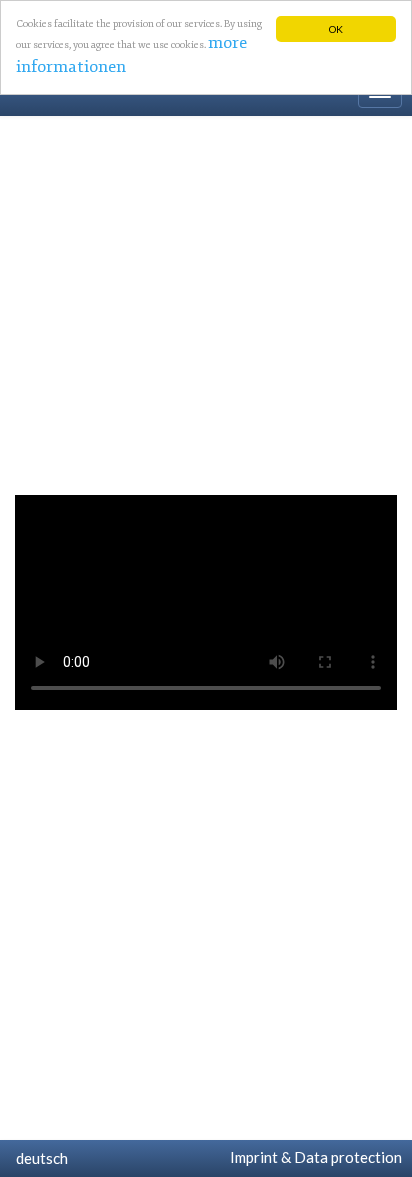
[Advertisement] (206, 300)
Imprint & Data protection (313, 1157)
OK (336, 29)
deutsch (39, 1158)
